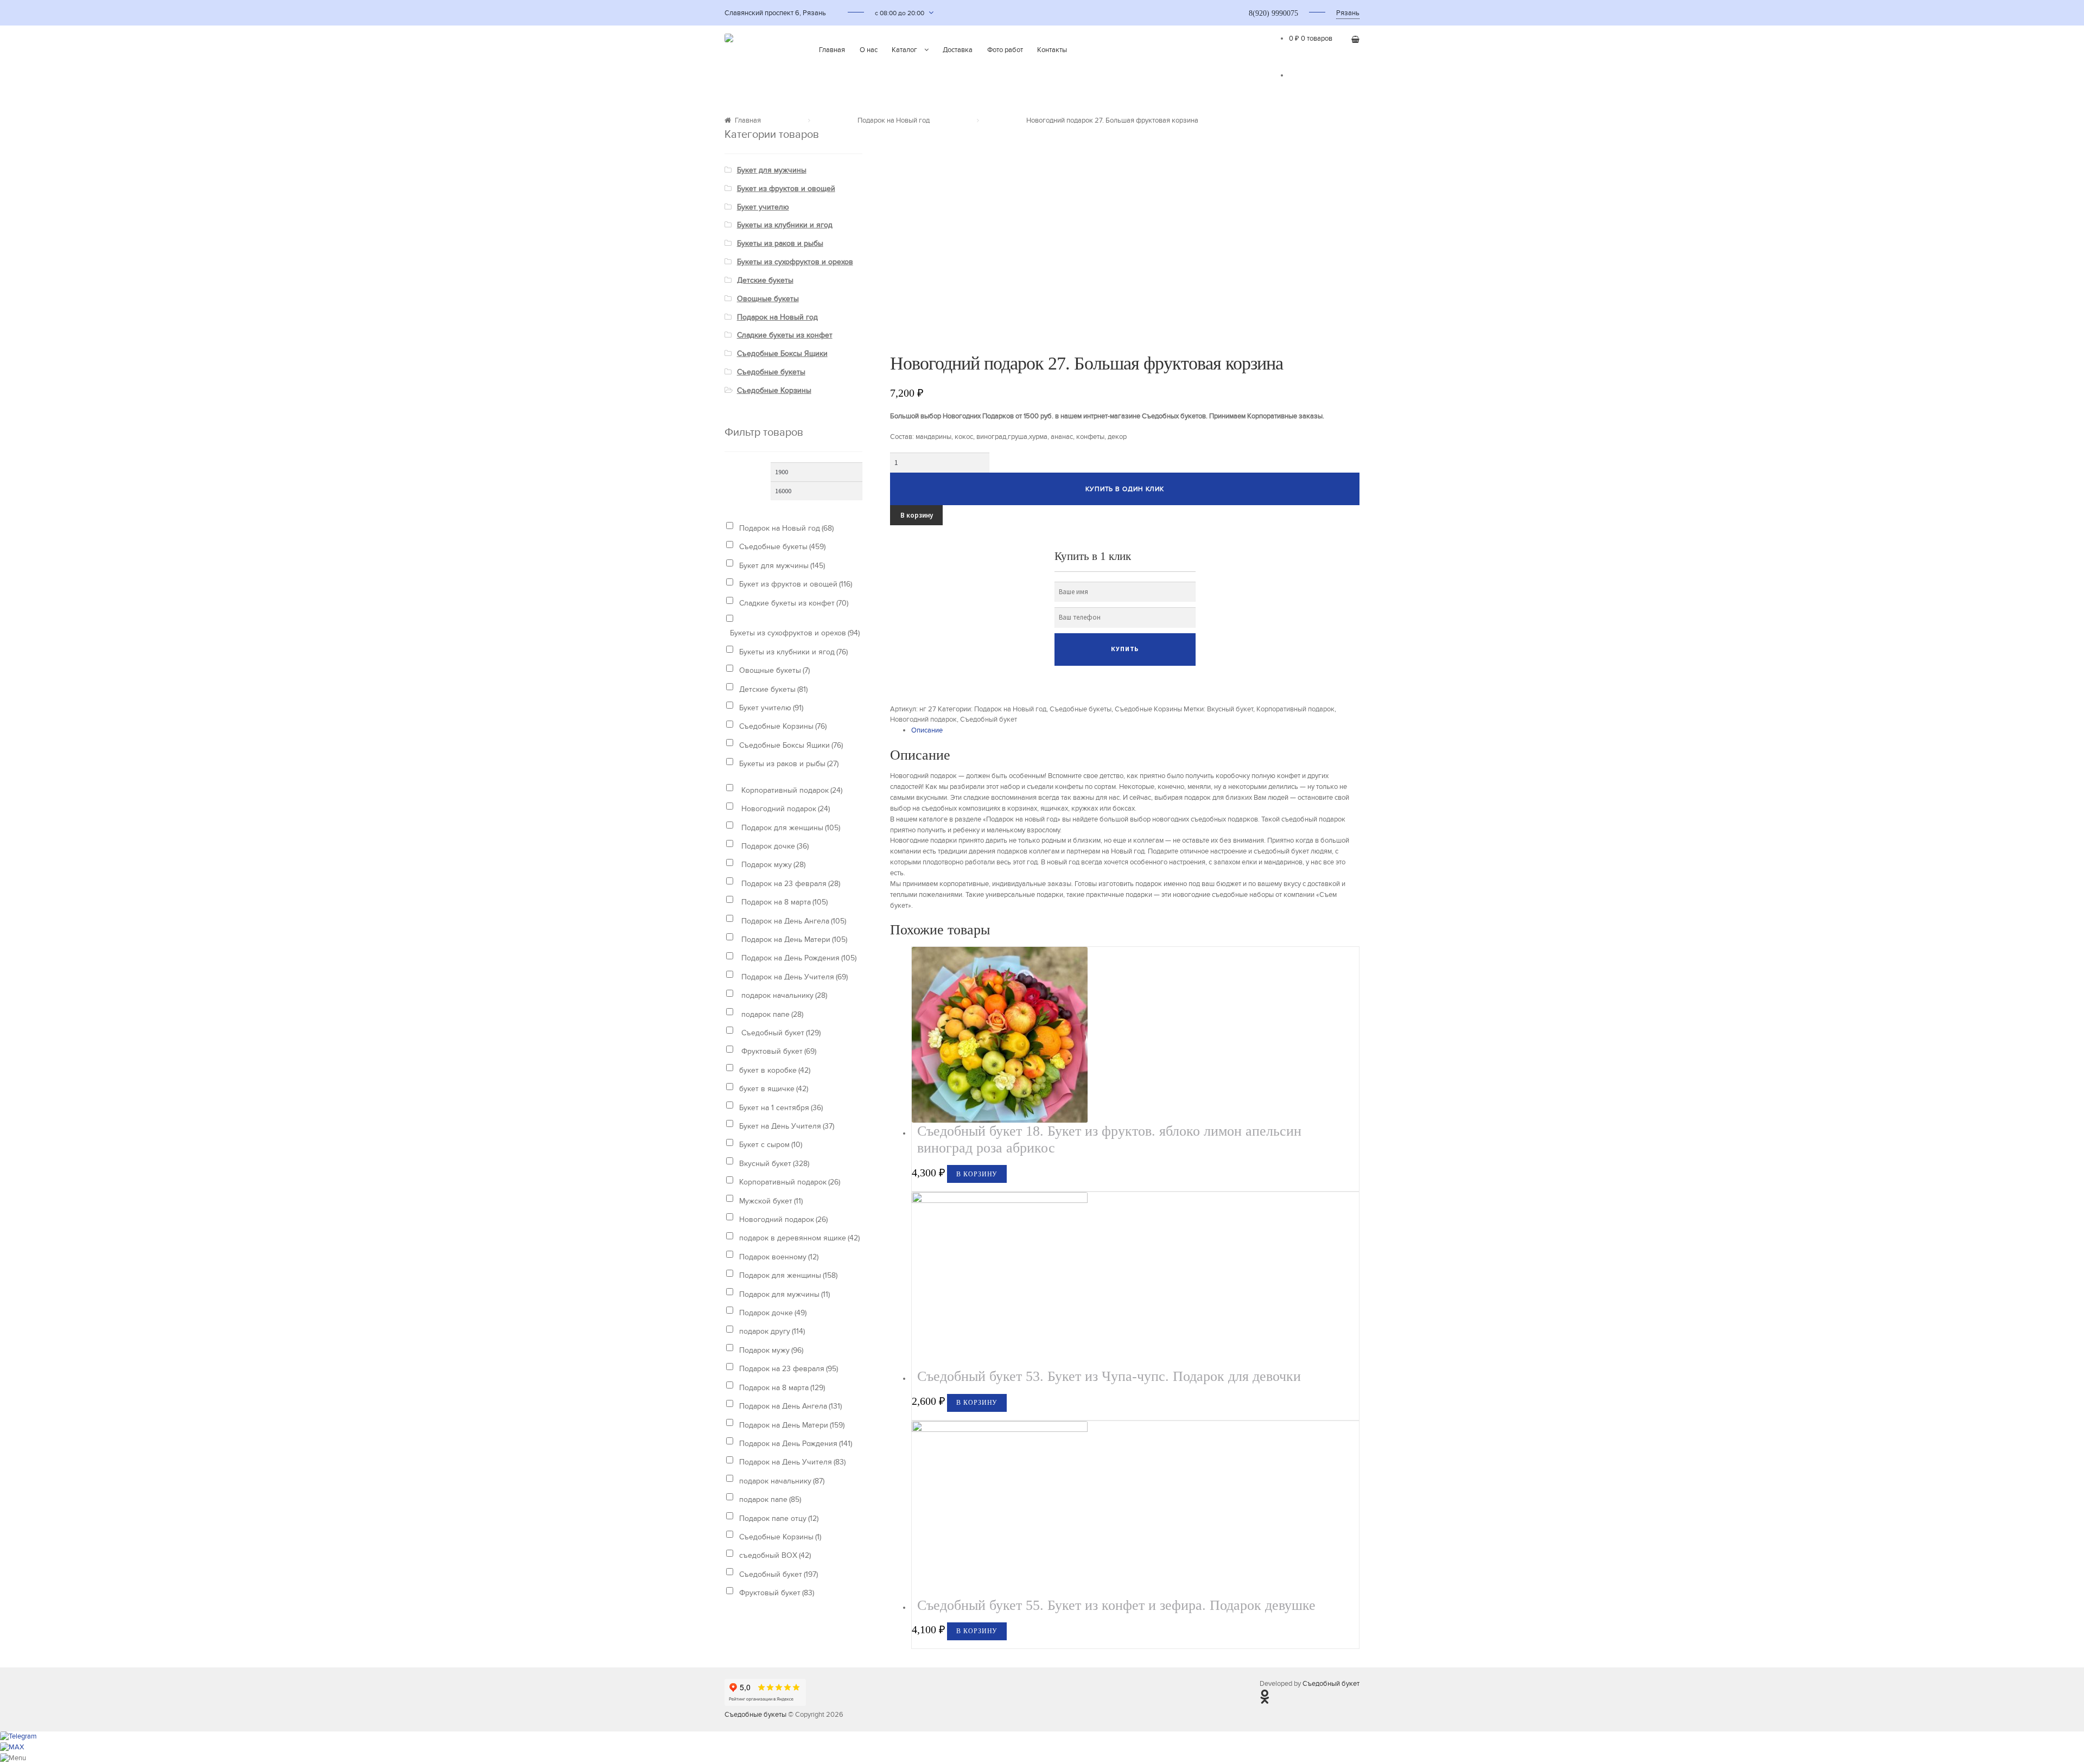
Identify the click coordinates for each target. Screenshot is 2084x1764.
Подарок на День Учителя (793, 977)
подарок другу (772, 1331)
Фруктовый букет (778, 1051)
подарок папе (771, 1014)
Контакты (1052, 50)
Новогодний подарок (923, 719)
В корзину (917, 515)
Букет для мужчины (772, 170)
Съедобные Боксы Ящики (782, 354)
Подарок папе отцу (779, 1518)
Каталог (904, 50)
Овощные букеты (768, 299)
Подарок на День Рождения (798, 958)
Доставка (958, 50)
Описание (927, 730)
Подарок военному (779, 1257)
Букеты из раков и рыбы (780, 243)
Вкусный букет (1230, 709)
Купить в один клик (1125, 489)
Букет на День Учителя (787, 1126)
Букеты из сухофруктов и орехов (795, 262)
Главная (832, 50)
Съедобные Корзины (1148, 709)
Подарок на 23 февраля (790, 884)
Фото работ (1005, 50)
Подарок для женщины (790, 828)
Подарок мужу (772, 865)
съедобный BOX (775, 1555)
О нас (869, 50)
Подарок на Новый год (894, 120)
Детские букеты (765, 280)
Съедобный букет (989, 719)
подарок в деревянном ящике (799, 1238)
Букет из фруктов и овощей (786, 189)
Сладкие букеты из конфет (785, 335)
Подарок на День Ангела (793, 921)
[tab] (1135, 731)
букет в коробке (775, 1070)
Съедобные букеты (1081, 709)
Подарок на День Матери (793, 940)
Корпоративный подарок (1295, 709)
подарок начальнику (783, 995)
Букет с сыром (771, 1145)
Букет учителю (763, 207)
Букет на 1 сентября (781, 1108)
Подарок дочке (774, 846)
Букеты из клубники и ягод (785, 225)
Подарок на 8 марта (783, 902)
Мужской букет (771, 1201)
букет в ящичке (774, 1089)
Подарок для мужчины (784, 1294)
